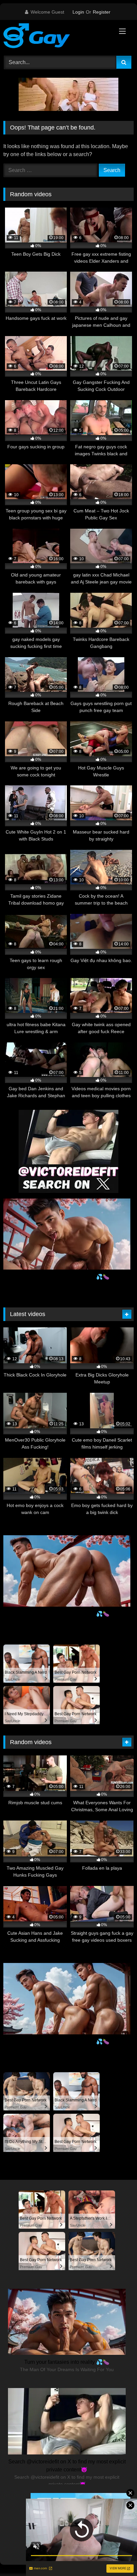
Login (78, 12)
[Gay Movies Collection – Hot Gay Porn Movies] (56, 37)
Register (102, 12)
